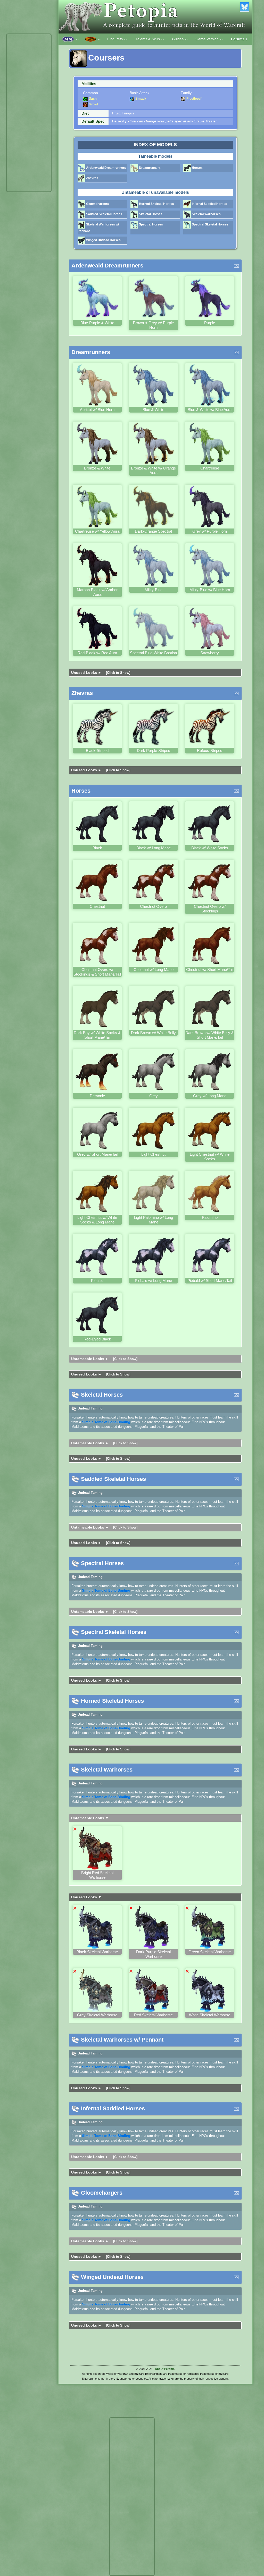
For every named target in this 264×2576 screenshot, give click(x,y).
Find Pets (117, 39)
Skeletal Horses (150, 214)
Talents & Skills (150, 39)
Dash (92, 99)
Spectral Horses (151, 224)
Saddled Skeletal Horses (104, 214)
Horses (197, 168)
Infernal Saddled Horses (209, 204)
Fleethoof (193, 99)
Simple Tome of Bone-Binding (106, 1422)
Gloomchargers (97, 204)
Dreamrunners (149, 168)
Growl (93, 104)
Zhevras (92, 178)
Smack (140, 99)
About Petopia (165, 2369)
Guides (180, 39)
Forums (240, 39)
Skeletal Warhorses (206, 214)
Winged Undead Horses (103, 240)
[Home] (155, 17)
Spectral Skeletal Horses (210, 224)
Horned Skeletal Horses (156, 204)
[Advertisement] (29, 113)
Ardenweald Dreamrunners (106, 168)
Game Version (209, 39)
